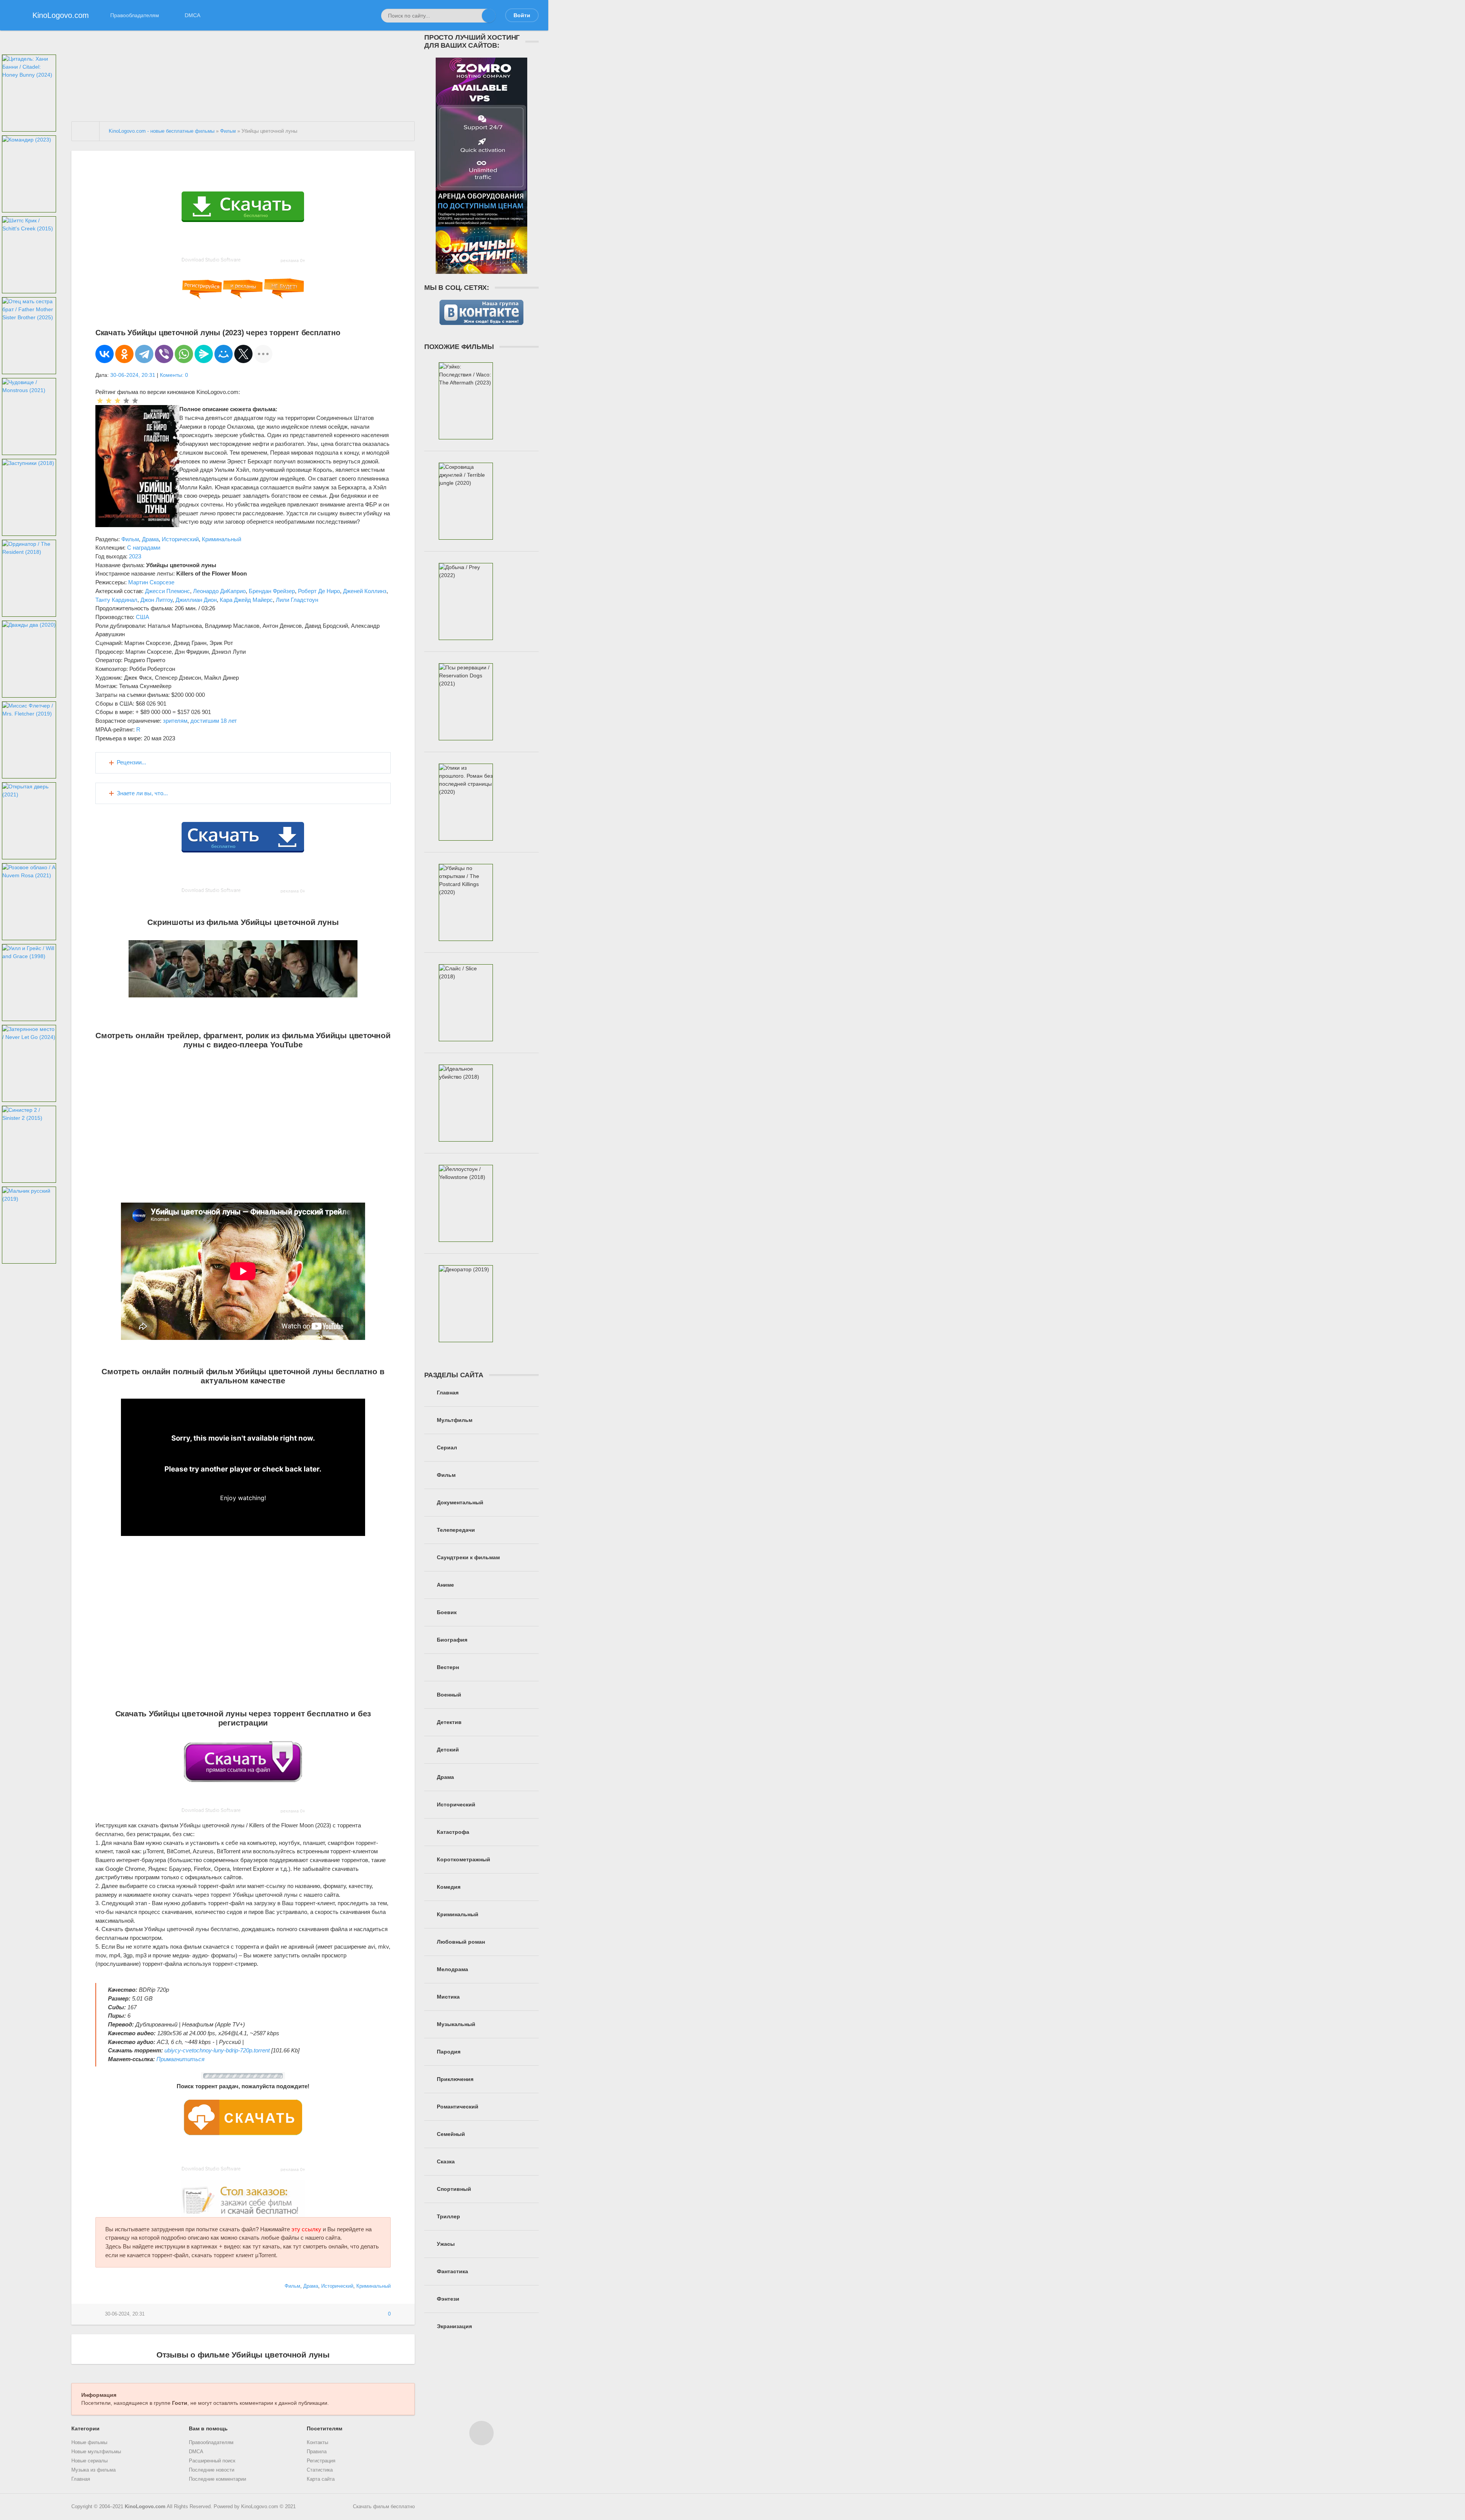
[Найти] (489, 16)
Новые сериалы (89, 2461)
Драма (150, 539)
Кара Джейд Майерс (246, 600)
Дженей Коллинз (365, 591)
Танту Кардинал (116, 600)
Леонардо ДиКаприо (219, 591)
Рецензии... (131, 762)
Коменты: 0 (174, 375)
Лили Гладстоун (297, 600)
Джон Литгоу (156, 600)
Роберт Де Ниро (319, 591)
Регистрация (321, 2461)
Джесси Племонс (167, 591)
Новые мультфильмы (96, 2452)
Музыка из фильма (93, 2470)
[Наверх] (481, 2433)
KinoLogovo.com (145, 2507)
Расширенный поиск (212, 2461)
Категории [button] (85, 2428)
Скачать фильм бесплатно (384, 2507)
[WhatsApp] (184, 354)
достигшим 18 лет (214, 721)
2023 (135, 556)
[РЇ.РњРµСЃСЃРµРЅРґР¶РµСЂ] (204, 354)
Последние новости (212, 2470)
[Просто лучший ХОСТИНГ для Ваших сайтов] (481, 270)
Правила (317, 2452)
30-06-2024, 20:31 (133, 375)
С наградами (144, 548)
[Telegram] (144, 354)
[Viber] (164, 354)
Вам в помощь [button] (208, 2428)
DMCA (192, 15)
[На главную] (86, 131)
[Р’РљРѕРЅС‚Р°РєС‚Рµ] (105, 354)
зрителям (175, 721)
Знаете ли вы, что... (142, 793)
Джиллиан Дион (196, 600)
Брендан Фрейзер (272, 591)
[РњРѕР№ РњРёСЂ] (224, 354)
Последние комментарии (217, 2479)
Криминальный (221, 539)
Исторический (180, 539)
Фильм (130, 539)
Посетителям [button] (324, 2428)
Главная (81, 2479)
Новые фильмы (89, 2443)
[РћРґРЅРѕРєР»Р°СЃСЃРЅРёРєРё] (124, 354)
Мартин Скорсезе (151, 582)
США (142, 617)
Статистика (320, 2470)
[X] (243, 354)
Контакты (317, 2443)
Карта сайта (321, 2479)
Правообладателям (135, 15)
